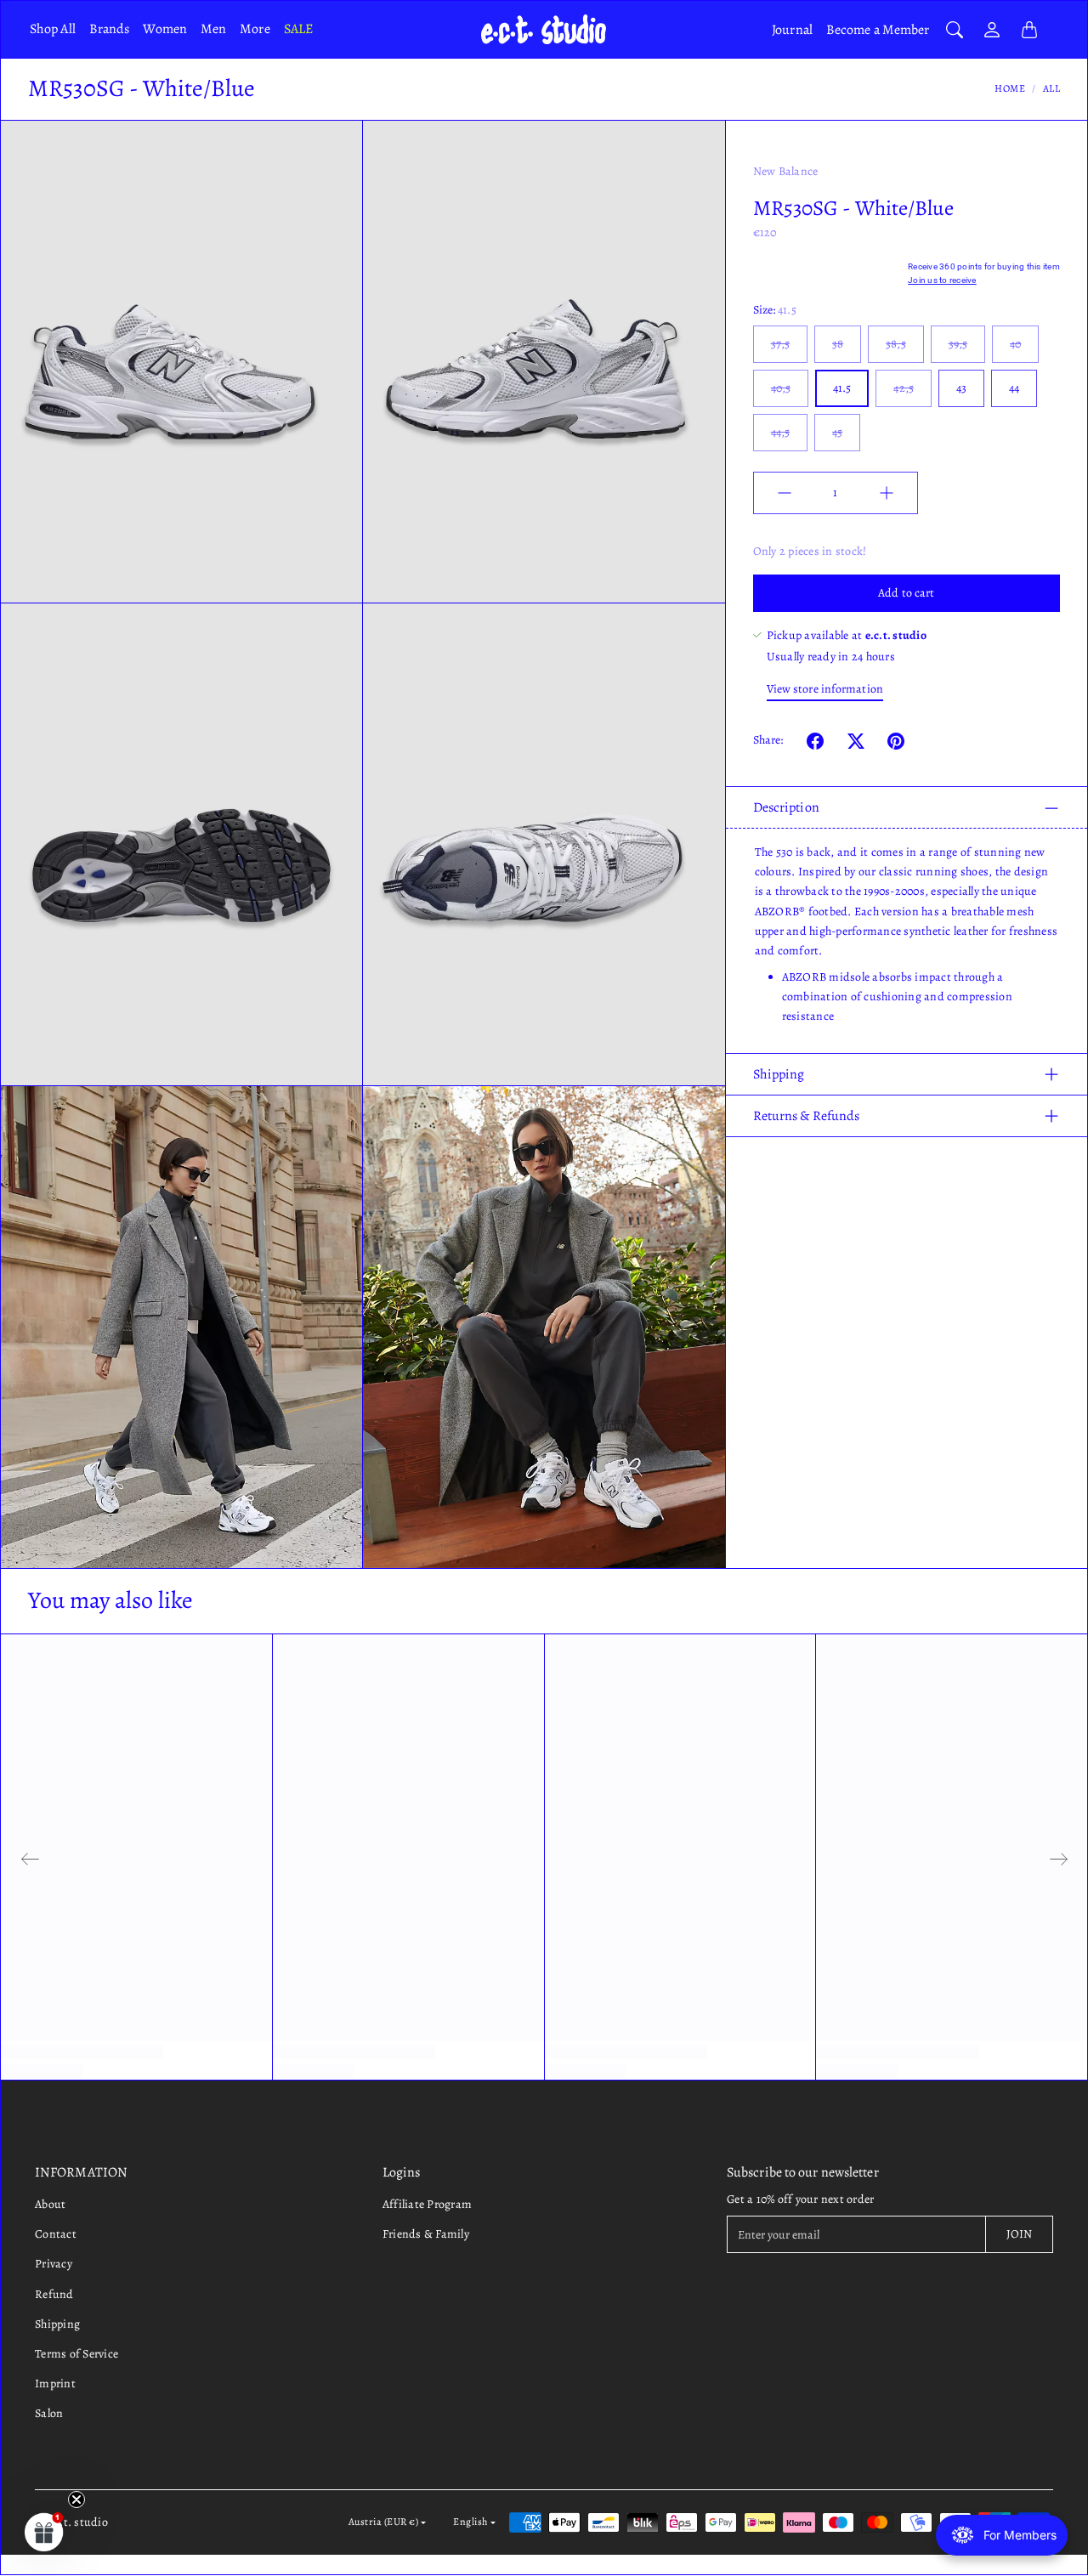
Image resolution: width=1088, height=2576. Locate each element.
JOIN (1019, 2234)
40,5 (781, 388)
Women (165, 29)
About (50, 2204)
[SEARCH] (955, 30)
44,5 (780, 432)
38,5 (895, 344)
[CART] (1029, 30)
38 (838, 344)
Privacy (54, 2264)
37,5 (780, 344)
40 (1015, 344)
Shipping (779, 1074)
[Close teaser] (76, 2500)
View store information (825, 690)
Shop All (53, 29)
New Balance (786, 171)
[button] (815, 741)
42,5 (903, 388)
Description (786, 808)
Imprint (55, 2384)
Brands (110, 29)
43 (961, 388)
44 (1014, 388)
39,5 (958, 344)
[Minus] (785, 493)
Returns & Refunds (807, 1116)
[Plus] (887, 493)
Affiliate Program (427, 2204)
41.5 (842, 388)
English (470, 2522)
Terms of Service (76, 2354)
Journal (792, 30)
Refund (54, 2294)
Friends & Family (426, 2234)
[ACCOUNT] (992, 30)
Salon (49, 2413)
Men (213, 29)
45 (837, 432)
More (255, 29)
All (1052, 88)
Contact (56, 2234)
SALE (298, 29)
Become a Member (878, 30)
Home (1010, 88)
